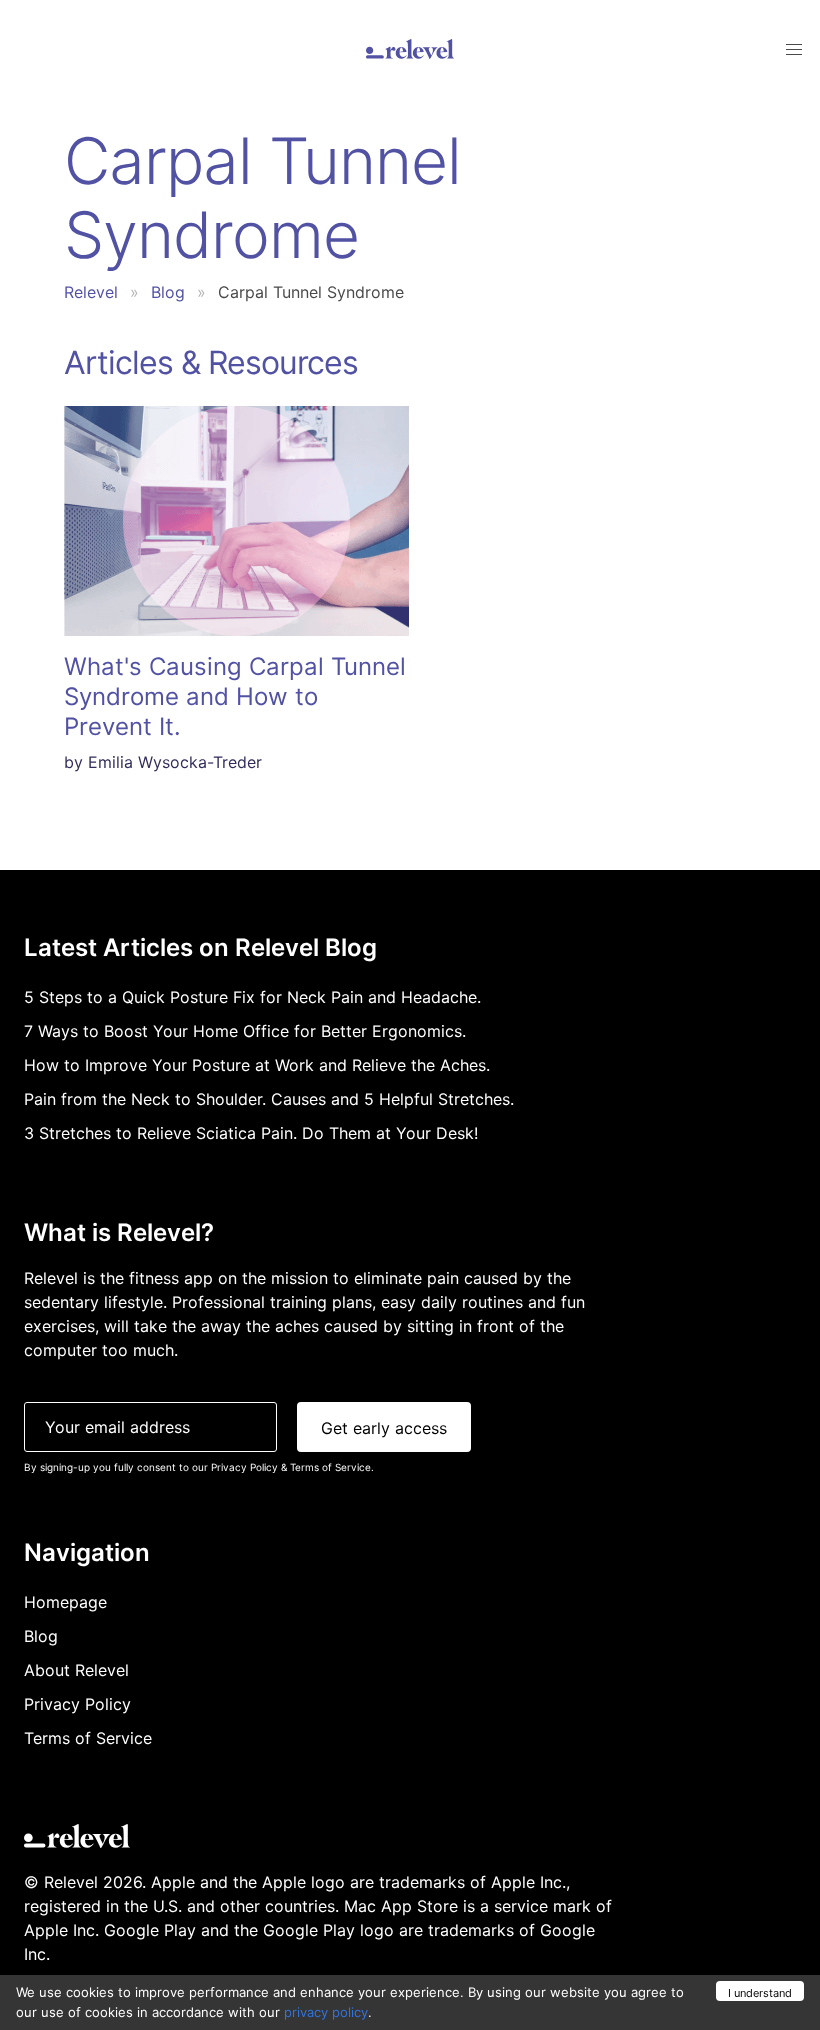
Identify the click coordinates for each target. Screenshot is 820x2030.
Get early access (384, 1428)
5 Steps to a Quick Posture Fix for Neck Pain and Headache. (252, 997)
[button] (794, 50)
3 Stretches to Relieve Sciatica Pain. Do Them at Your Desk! (251, 1133)
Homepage (65, 1602)
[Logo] (410, 49)
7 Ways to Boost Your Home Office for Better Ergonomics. (245, 1031)
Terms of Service (330, 1467)
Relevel (91, 292)
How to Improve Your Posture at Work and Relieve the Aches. (257, 1065)
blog (168, 292)
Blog (41, 1636)
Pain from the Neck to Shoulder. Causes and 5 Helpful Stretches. (269, 1099)
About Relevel (76, 1670)
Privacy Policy (244, 1467)
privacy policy (326, 2012)
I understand (760, 1993)
